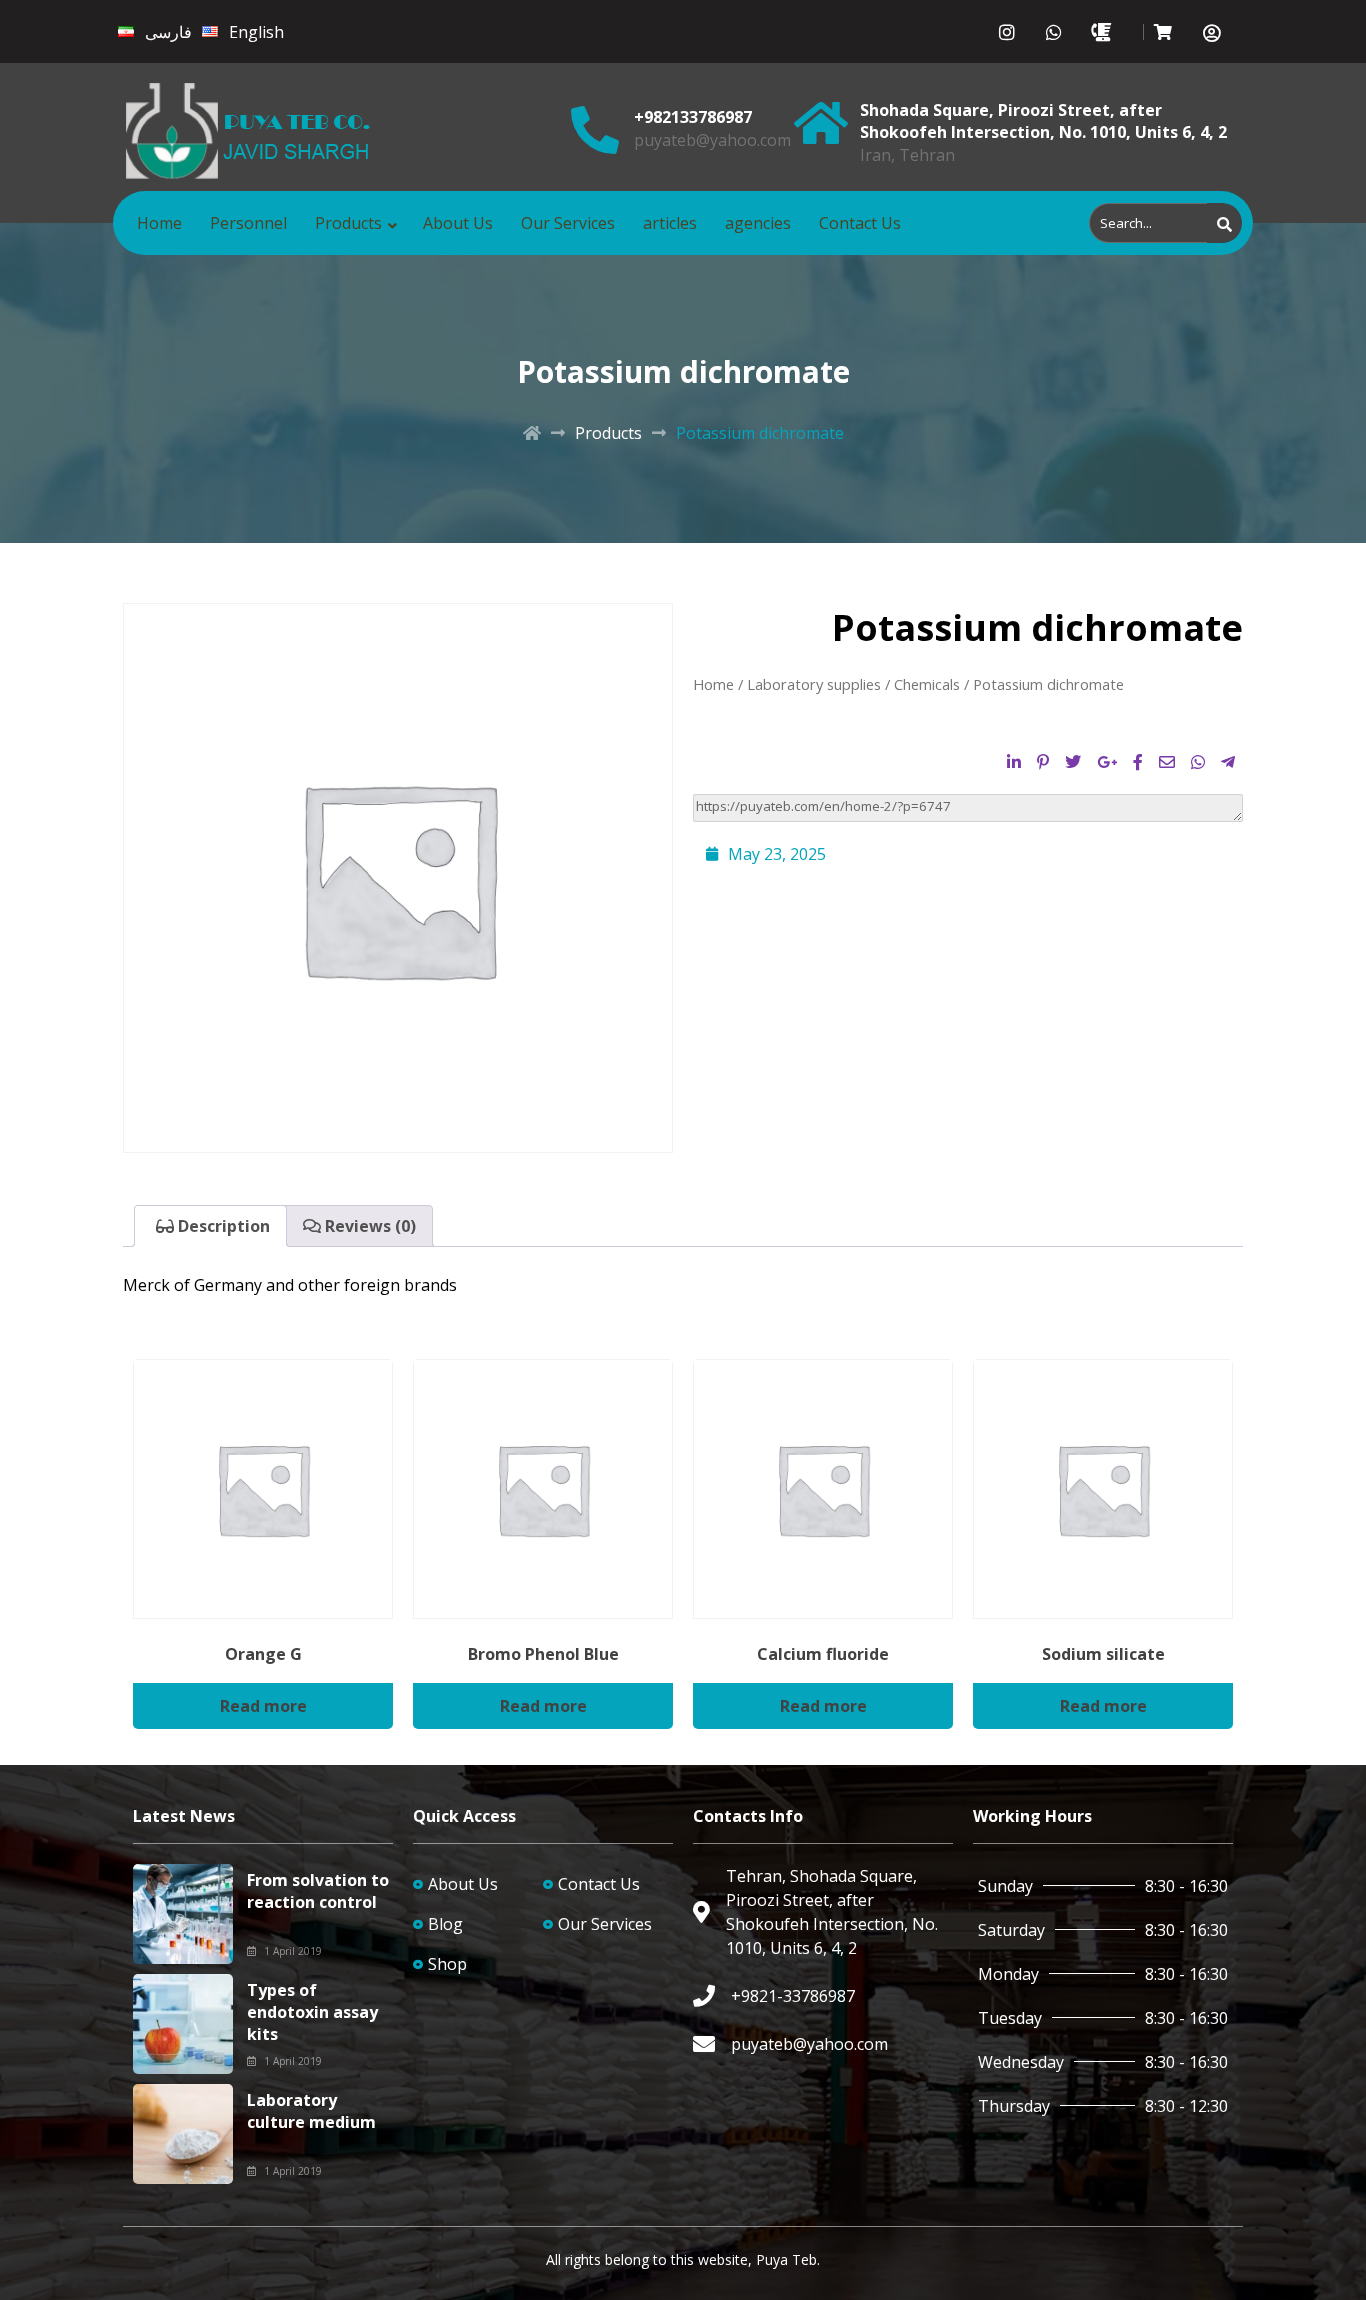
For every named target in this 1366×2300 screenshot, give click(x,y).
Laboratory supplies (814, 684)
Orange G (263, 1654)
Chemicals (927, 684)
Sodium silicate (1103, 1654)
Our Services (568, 223)
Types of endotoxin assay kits (312, 2012)
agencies (758, 223)
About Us (458, 223)
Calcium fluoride (823, 1654)
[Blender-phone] (1101, 31)
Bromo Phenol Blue (543, 1654)
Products (348, 223)
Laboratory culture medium (311, 2111)
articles (670, 223)
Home (159, 223)
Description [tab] (222, 1226)
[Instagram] (1007, 31)
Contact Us (860, 223)
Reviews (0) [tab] (368, 1226)
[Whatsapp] (1054, 31)
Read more (263, 1706)
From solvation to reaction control (318, 1891)
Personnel (248, 223)
